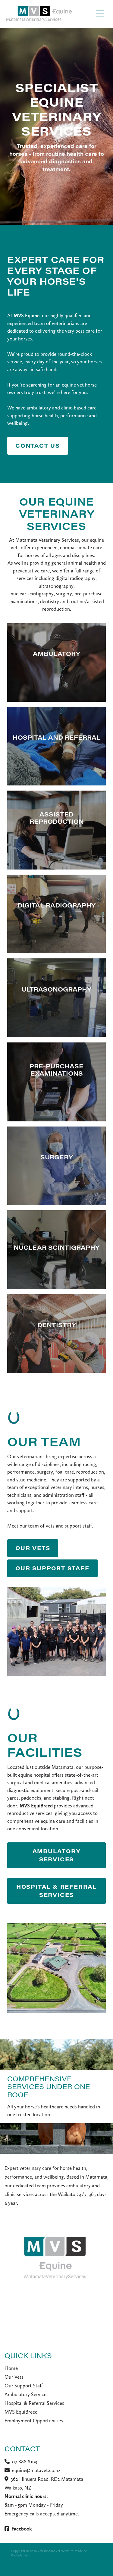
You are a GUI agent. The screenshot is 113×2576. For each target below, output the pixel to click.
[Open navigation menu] (100, 14)
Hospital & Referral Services (34, 2403)
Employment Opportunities (34, 2421)
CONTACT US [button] (38, 446)
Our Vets (14, 2377)
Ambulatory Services (27, 2394)
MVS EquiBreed (21, 2412)
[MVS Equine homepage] (49, 14)
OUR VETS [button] (33, 1548)
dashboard (47, 2551)
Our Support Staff (24, 2386)
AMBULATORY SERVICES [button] (57, 1855)
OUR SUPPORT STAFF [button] (52, 1568)
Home (11, 2368)
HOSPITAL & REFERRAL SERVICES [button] (56, 1891)
